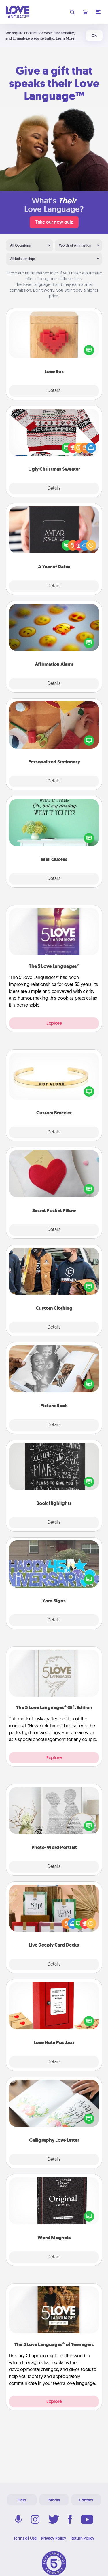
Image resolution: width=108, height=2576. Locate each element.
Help (22, 2500)
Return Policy (83, 2538)
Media (54, 2500)
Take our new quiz (54, 222)
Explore (54, 1023)
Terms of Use (25, 2538)
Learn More (65, 38)
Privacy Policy (54, 2538)
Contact (86, 2500)
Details (54, 391)
